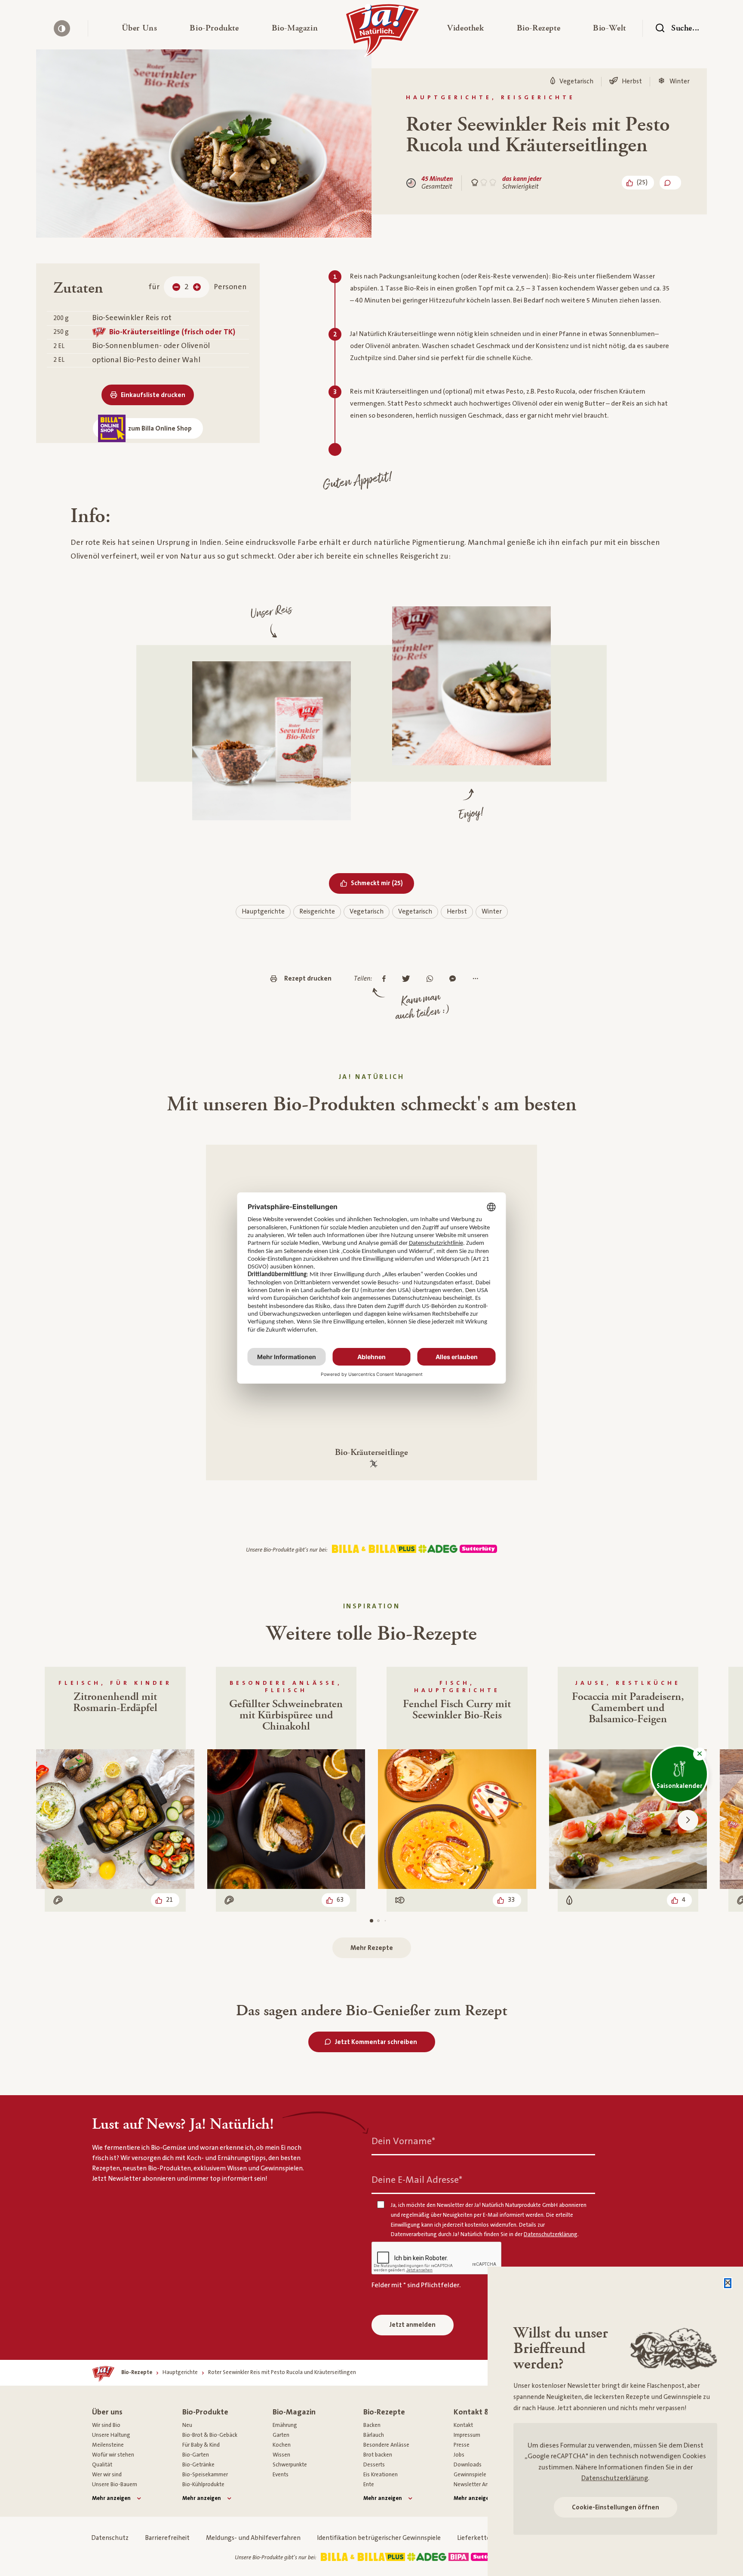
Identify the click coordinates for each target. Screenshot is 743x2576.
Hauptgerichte (263, 912)
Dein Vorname (403, 2141)
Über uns (107, 2412)
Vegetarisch (367, 912)
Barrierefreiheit (167, 2538)
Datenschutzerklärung (615, 2478)
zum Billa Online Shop (160, 429)
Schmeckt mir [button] (382, 883)
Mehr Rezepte (372, 1948)
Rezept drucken (308, 979)
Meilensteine (108, 2445)
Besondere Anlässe (386, 2445)
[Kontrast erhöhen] (62, 28)
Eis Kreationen (381, 2475)
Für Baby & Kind (201, 2445)
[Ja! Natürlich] (382, 33)
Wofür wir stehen (113, 2455)
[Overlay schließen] (728, 2283)
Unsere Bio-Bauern (115, 2484)
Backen (372, 2425)
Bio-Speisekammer (205, 2475)
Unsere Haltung (111, 2435)
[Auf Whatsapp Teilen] (432, 979)
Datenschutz (110, 2538)
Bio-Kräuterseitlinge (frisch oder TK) (172, 332)
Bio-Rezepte (384, 2412)
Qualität (102, 2465)
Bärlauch (374, 2435)
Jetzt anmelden (413, 2325)
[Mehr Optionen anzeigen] (477, 979)
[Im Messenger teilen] (455, 979)
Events (281, 2475)
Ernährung (285, 2425)
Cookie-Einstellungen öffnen (616, 2507)
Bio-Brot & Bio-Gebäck (210, 2435)
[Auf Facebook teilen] (386, 979)
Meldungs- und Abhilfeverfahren (253, 2538)
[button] (140, 28)
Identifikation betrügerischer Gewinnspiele (379, 2538)
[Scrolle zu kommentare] (670, 183)
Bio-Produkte (205, 2412)
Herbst (457, 912)
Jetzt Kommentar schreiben (376, 2042)
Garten (281, 2435)
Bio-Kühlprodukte (203, 2484)
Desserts (374, 2465)
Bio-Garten (196, 2455)
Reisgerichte (317, 912)
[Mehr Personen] (197, 287)
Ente (369, 2484)
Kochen (282, 2445)
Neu (187, 2425)
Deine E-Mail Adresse (417, 2180)
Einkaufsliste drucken (153, 395)
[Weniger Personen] (176, 287)
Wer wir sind (107, 2475)
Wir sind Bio (106, 2425)
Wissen (281, 2455)
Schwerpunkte (290, 2465)
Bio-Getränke (198, 2465)
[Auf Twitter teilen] (408, 979)
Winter (492, 912)
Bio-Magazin (294, 2412)
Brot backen (378, 2455)
